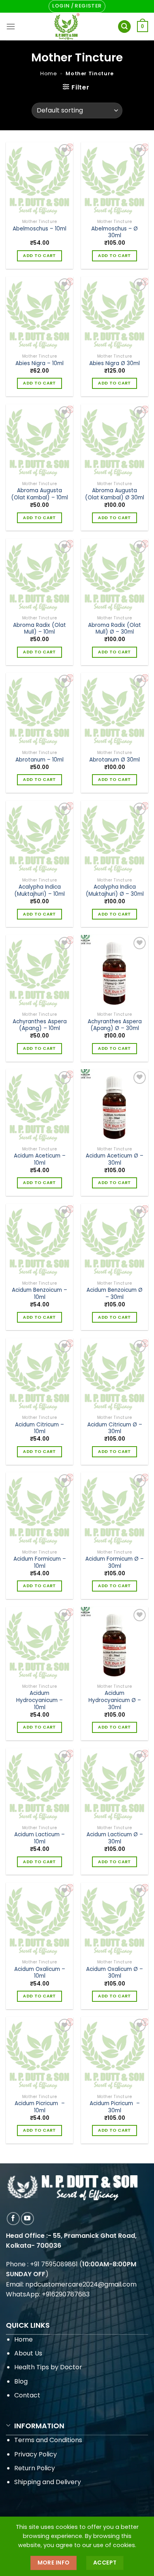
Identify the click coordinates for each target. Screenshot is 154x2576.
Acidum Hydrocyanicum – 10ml (39, 1700)
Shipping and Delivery (48, 2482)
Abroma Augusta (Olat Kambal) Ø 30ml (115, 494)
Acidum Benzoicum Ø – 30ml (115, 1294)
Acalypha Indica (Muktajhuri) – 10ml (39, 890)
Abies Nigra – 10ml (39, 364)
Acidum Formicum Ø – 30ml (115, 1562)
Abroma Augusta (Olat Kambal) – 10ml (39, 494)
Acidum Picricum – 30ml (115, 2107)
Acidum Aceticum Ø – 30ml (115, 1159)
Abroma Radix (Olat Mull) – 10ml (39, 629)
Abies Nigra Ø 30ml (115, 364)
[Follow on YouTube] (27, 2219)
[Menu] (11, 26)
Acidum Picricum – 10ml (40, 2107)
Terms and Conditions (48, 2440)
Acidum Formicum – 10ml (40, 1562)
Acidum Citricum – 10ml (39, 1428)
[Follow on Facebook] (13, 2219)
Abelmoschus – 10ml (39, 229)
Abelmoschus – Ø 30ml (115, 232)
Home (49, 73)
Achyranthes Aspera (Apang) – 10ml (40, 1025)
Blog (21, 2381)
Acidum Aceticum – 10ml (40, 1159)
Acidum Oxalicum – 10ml (40, 1973)
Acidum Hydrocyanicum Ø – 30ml (115, 1700)
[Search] (124, 27)
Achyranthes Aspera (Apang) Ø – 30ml (115, 1025)
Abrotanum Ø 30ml (115, 760)
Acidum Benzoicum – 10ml (39, 1294)
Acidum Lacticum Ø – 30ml (115, 1838)
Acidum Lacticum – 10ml (39, 1838)
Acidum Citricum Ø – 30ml (115, 1428)
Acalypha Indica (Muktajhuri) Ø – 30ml (115, 890)
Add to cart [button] (39, 256)
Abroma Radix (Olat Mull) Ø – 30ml (115, 629)
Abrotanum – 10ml (39, 760)
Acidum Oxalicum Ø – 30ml (115, 1973)
